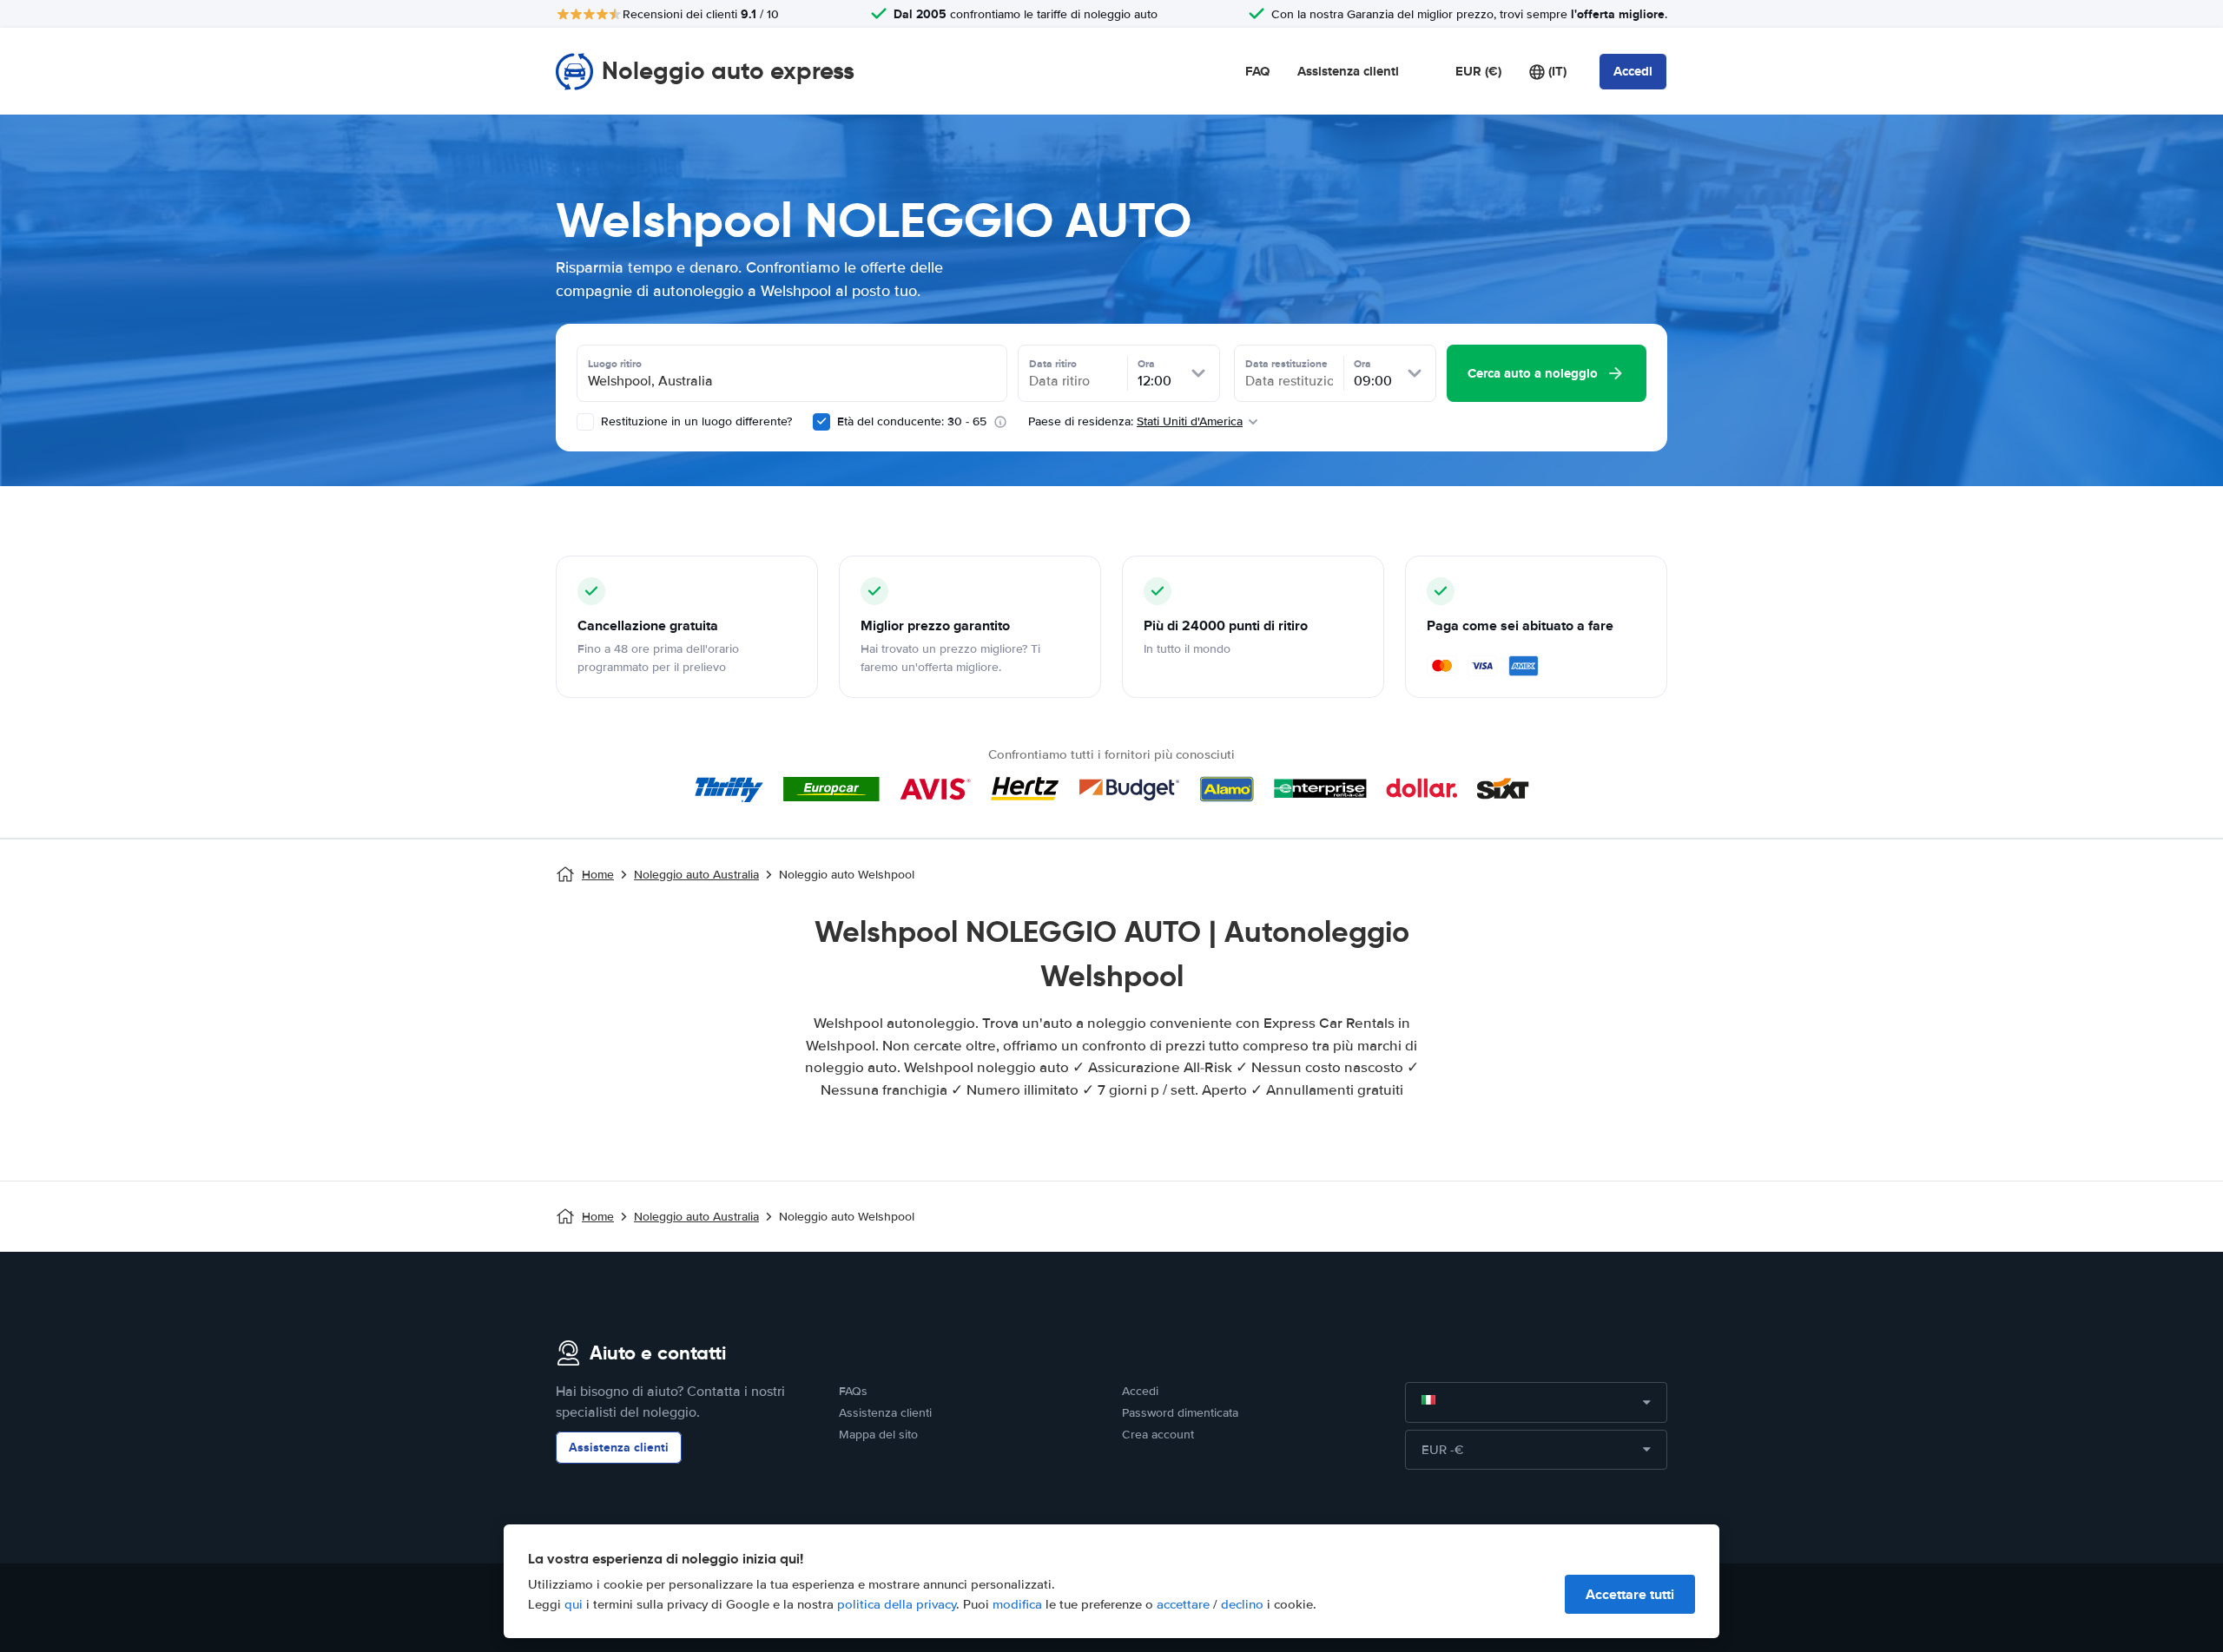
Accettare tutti (1630, 1594)
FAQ (1257, 71)
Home (598, 875)
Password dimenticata (1180, 1413)
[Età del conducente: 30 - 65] (821, 422)
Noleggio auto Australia (696, 875)
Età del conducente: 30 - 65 (912, 421)
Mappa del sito (878, 1435)
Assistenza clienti (1348, 71)
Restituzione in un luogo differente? (695, 421)
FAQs (853, 1391)
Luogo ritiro (615, 364)
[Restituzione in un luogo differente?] (585, 422)
